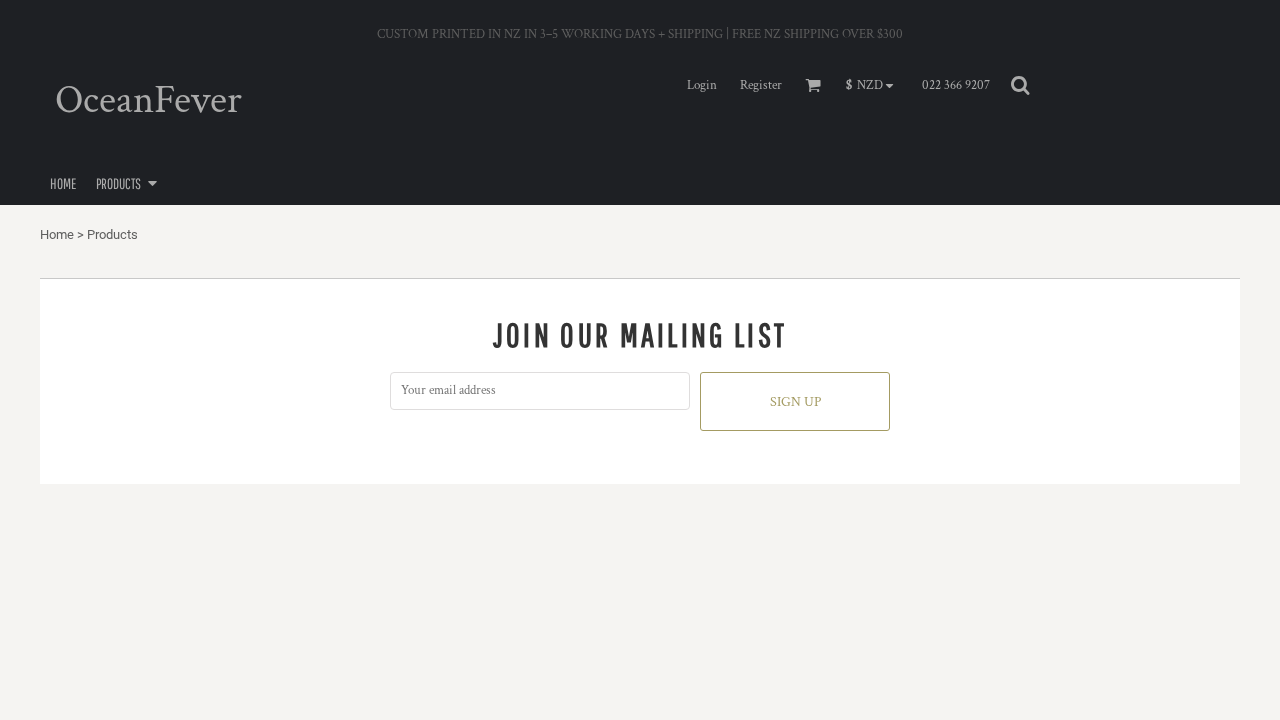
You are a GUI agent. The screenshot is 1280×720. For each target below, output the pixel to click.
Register (761, 85)
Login (702, 85)
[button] (874, 86)
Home (57, 234)
